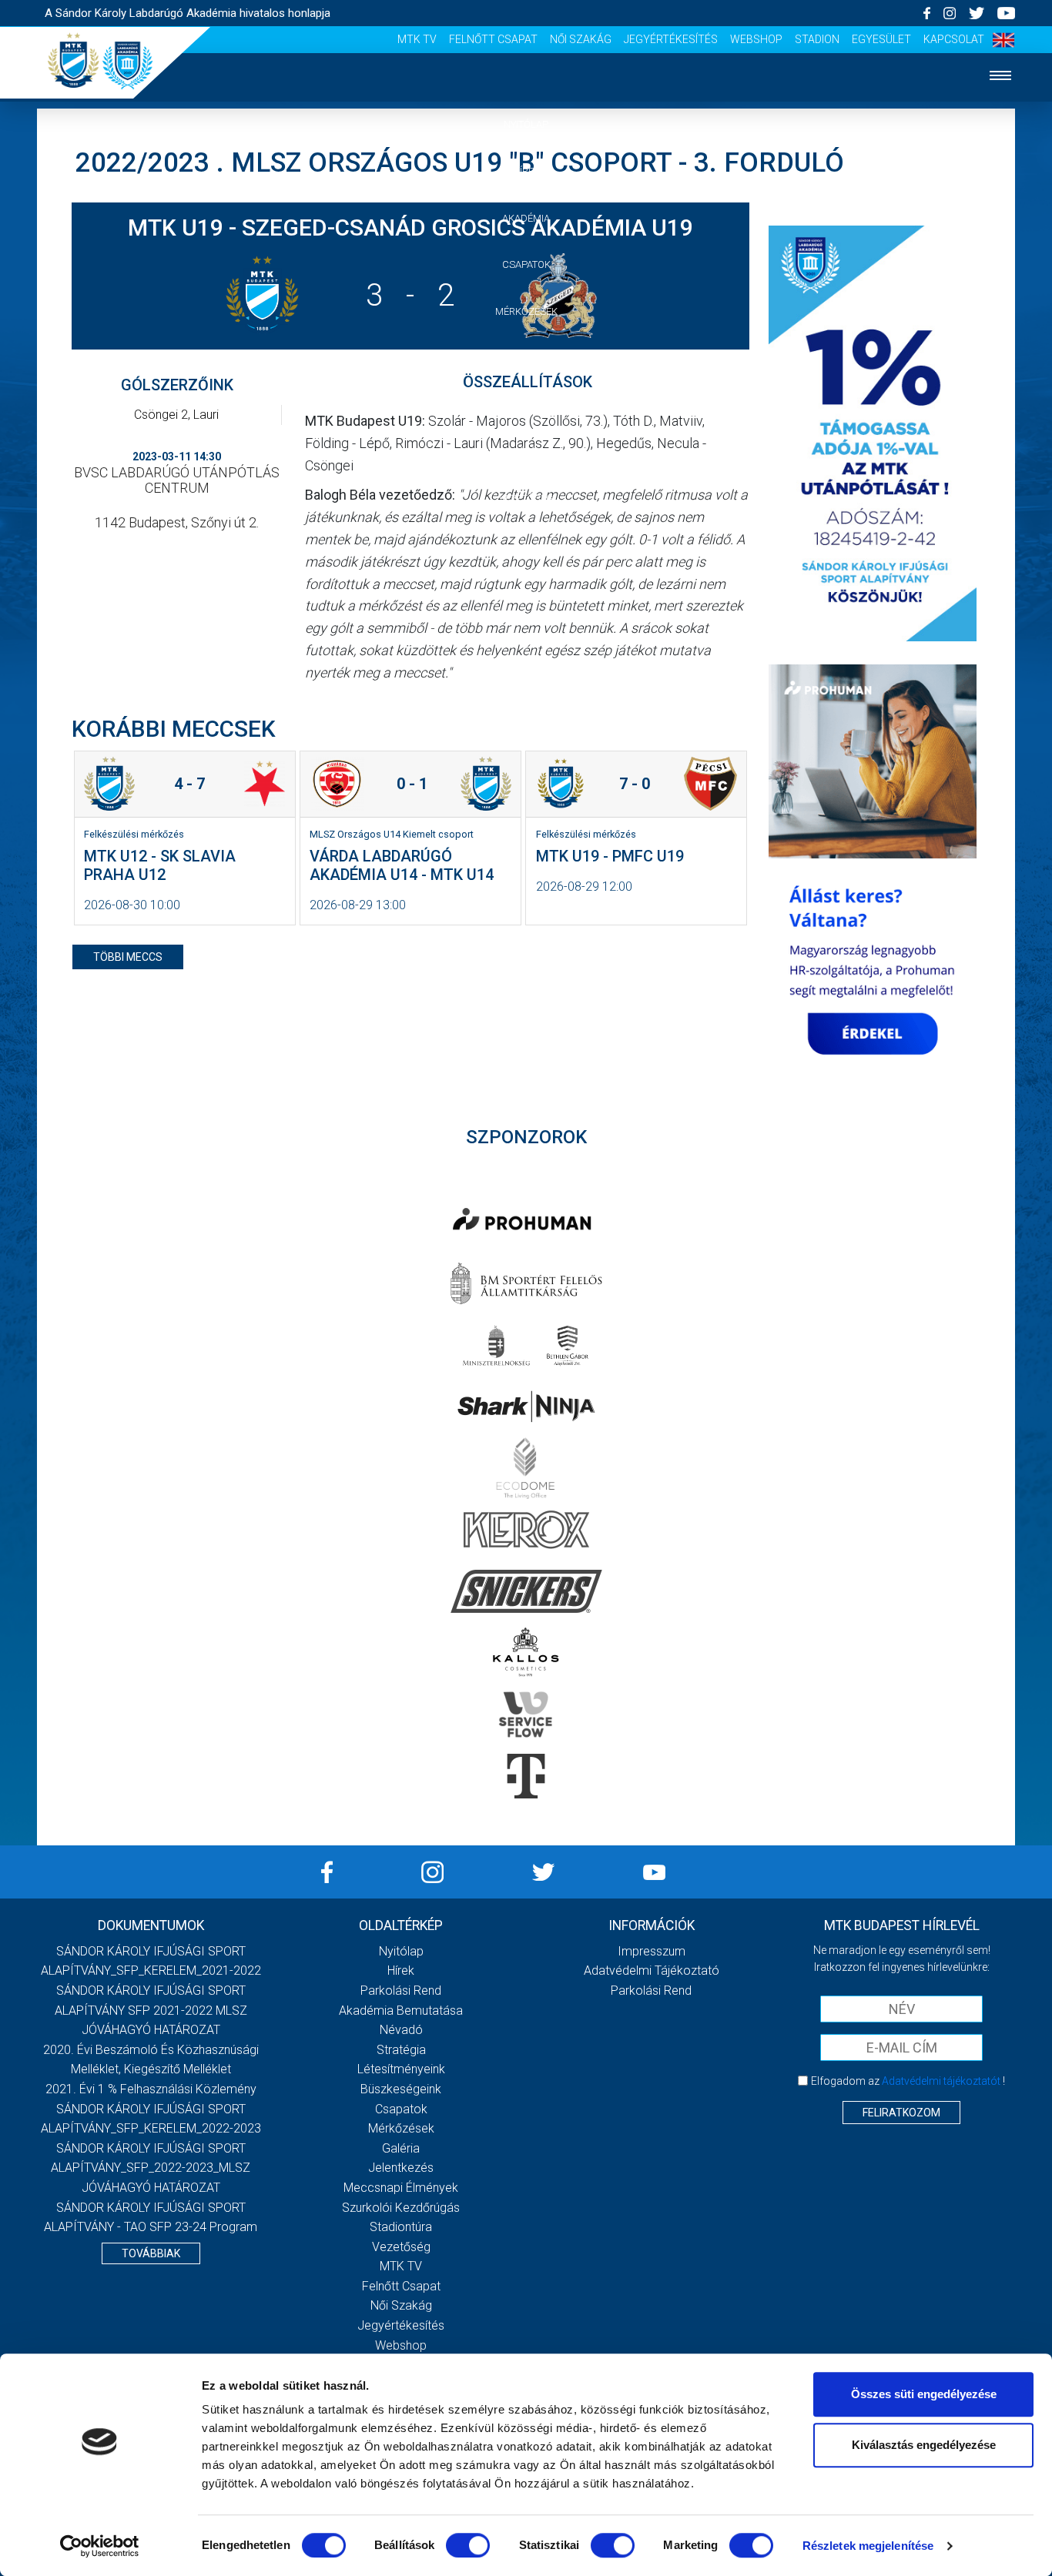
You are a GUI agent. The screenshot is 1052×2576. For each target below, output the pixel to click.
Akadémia (526, 218)
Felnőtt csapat (493, 39)
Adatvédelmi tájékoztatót (941, 2081)
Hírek (526, 171)
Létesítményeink (401, 2069)
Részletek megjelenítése (868, 2546)
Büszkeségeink (401, 2089)
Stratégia (401, 2050)
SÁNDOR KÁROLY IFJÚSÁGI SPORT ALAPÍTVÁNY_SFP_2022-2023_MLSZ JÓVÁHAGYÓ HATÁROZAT (151, 2168)
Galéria (526, 358)
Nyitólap (526, 124)
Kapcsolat (954, 39)
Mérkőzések (526, 311)
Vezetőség (526, 498)
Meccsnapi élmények (401, 2188)
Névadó (401, 2030)
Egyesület (881, 39)
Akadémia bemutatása (401, 2011)
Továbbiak (151, 2253)
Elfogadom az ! (908, 2081)
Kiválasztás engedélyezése (924, 2445)
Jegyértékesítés (671, 39)
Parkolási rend (401, 1991)
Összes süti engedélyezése (924, 2394)
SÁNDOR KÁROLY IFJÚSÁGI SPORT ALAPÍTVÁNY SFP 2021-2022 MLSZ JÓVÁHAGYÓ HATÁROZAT (151, 2010)
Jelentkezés (526, 405)
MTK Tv (417, 39)
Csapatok (526, 264)
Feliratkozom (901, 2113)
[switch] (468, 2545)
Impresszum (652, 1951)
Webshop (756, 39)
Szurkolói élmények (526, 452)
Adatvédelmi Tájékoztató (652, 1970)
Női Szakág (581, 39)
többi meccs (128, 957)
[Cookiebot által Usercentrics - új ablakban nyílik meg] (100, 2546)
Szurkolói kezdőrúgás (401, 2208)
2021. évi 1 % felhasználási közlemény (151, 2089)
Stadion (817, 39)
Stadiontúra (401, 2227)
